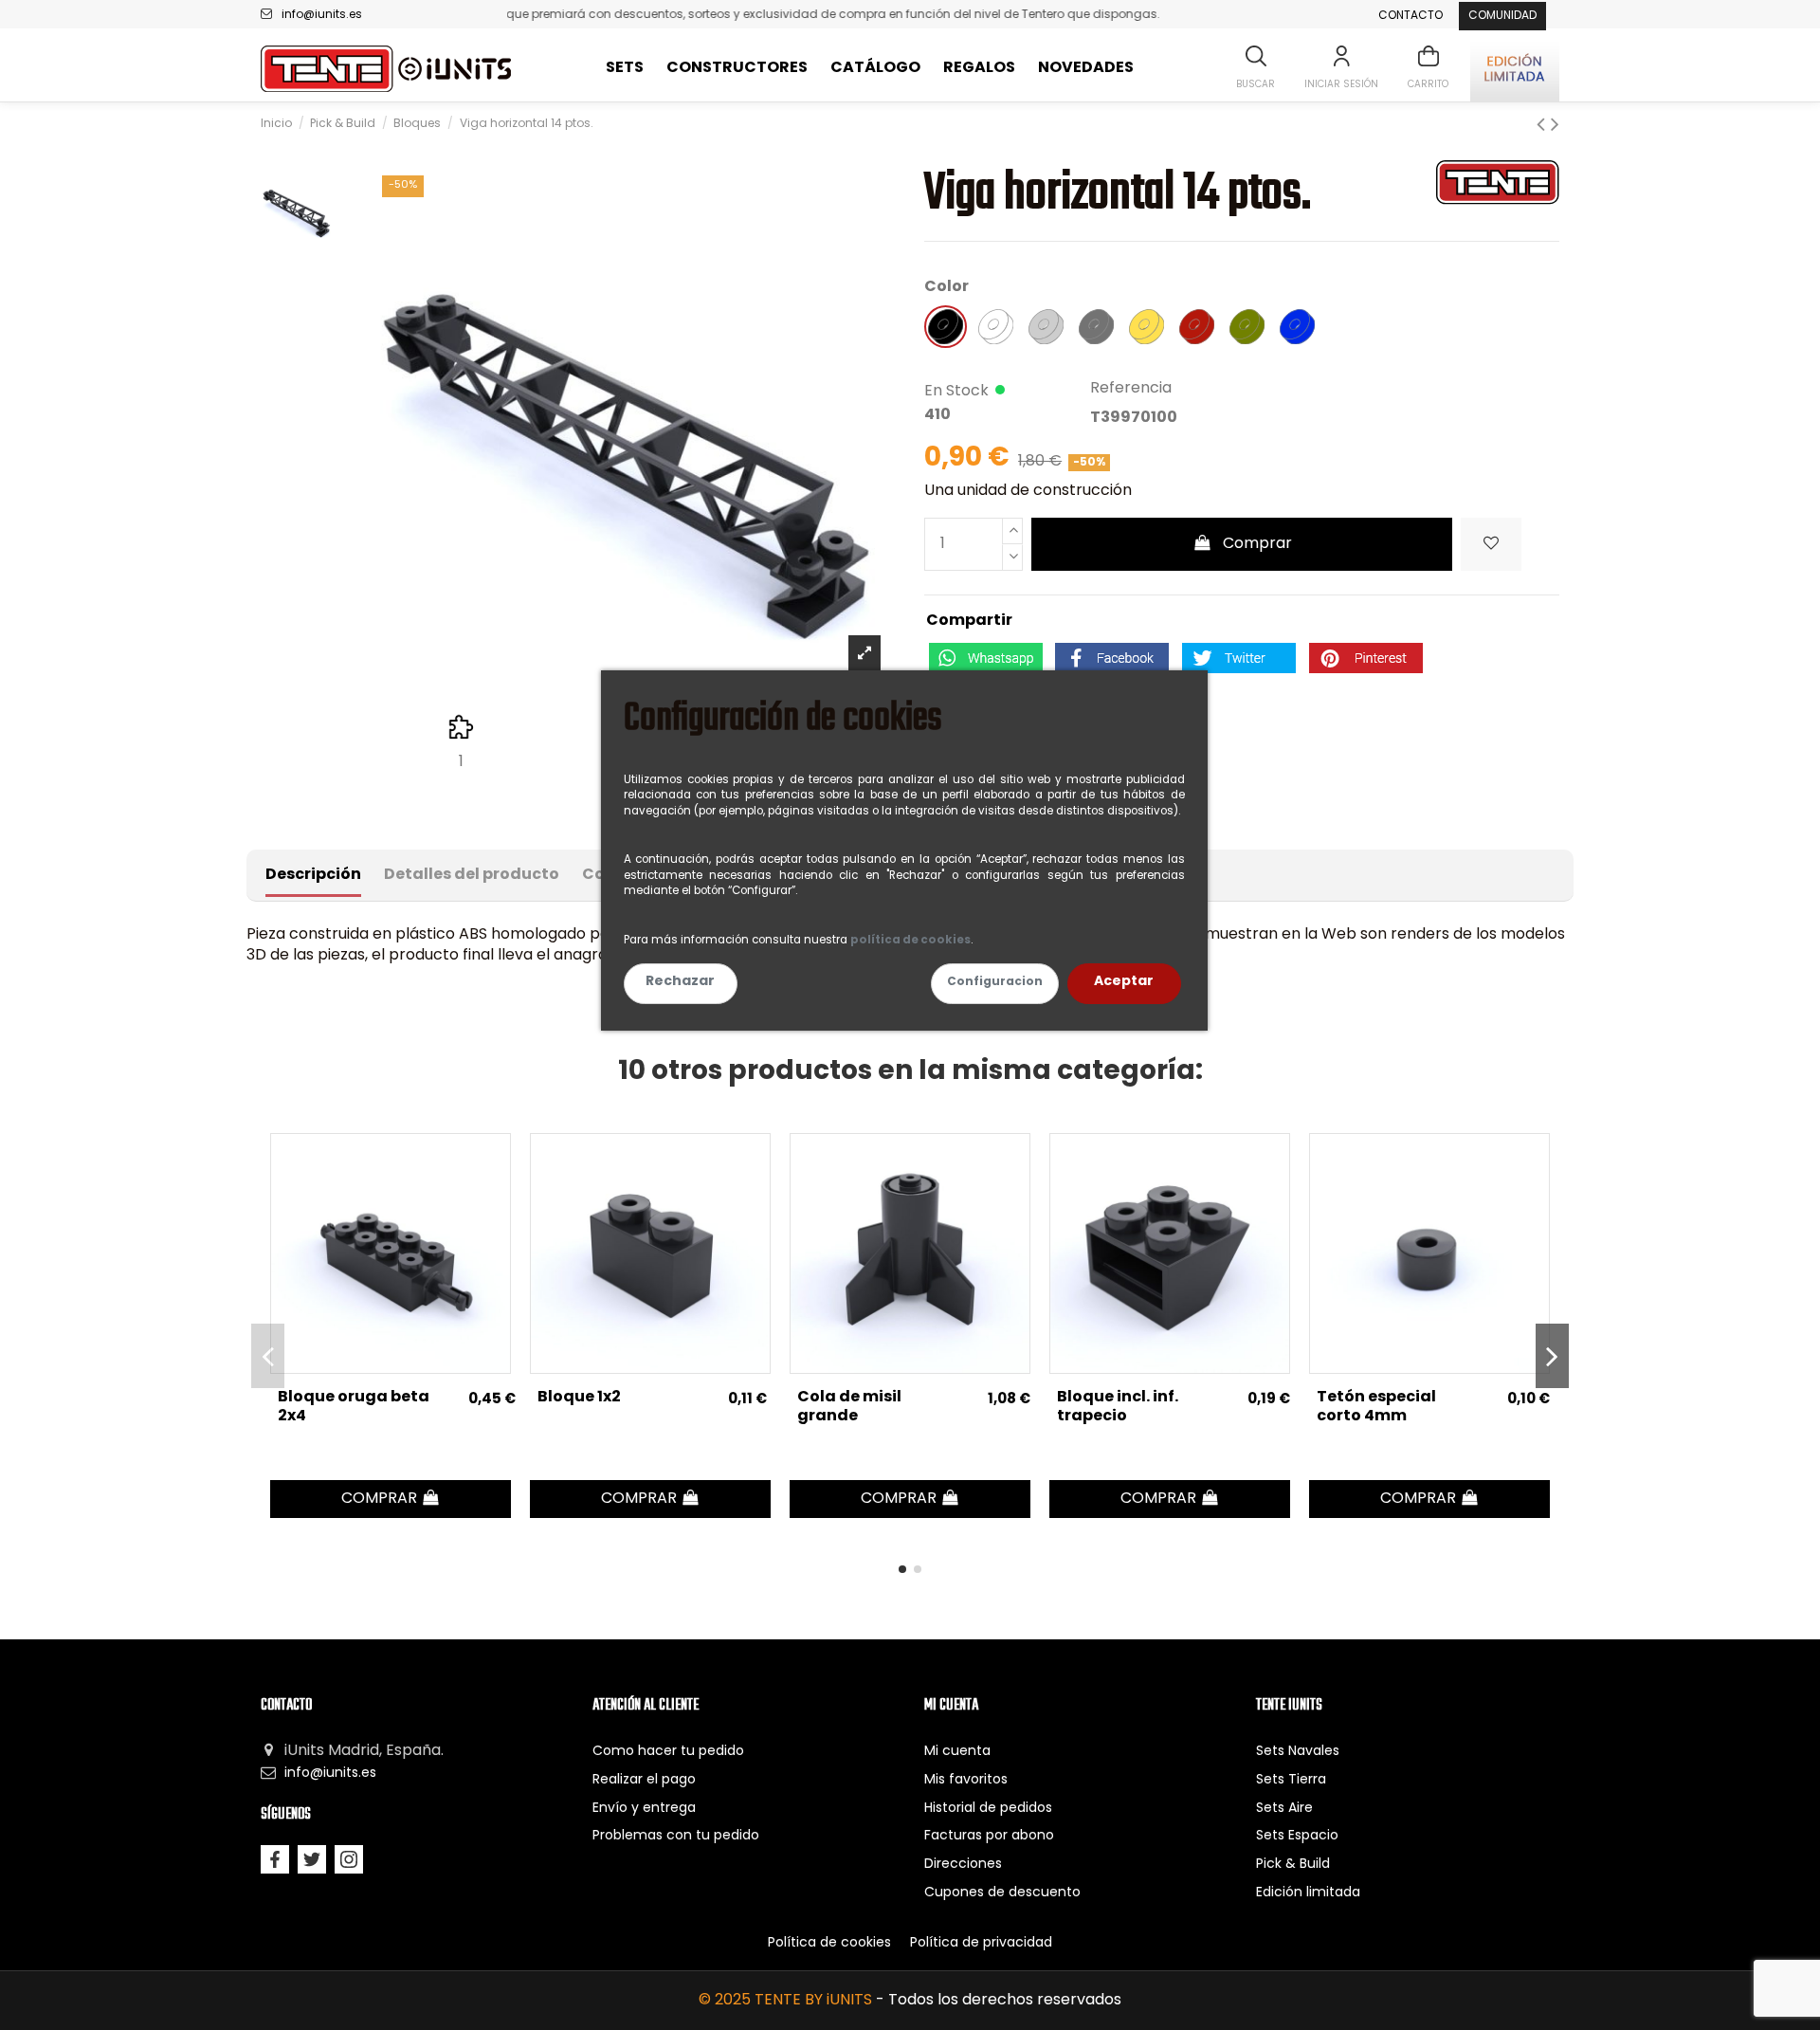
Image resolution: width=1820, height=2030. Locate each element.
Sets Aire (1284, 1809)
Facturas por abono (989, 1836)
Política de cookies (829, 1943)
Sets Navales (1298, 1752)
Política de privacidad (981, 1943)
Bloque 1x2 (579, 1398)
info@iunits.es (322, 15)
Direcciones (963, 1865)
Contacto (1410, 16)
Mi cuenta (957, 1752)
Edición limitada (1308, 1893)
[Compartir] (1112, 658)
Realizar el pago (644, 1780)
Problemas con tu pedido (676, 1836)
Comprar (1257, 544)
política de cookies (910, 941)
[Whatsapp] (986, 658)
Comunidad (1502, 16)
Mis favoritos (966, 1780)
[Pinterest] (1366, 658)
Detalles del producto (472, 875)
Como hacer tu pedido (668, 1752)
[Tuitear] (1239, 658)
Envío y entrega (644, 1809)
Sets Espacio (1297, 1836)
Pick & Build (1293, 1865)
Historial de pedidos (988, 1809)
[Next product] (1555, 126)
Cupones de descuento (1002, 1893)
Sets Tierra (1291, 1780)
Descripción (313, 875)
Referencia (1131, 389)
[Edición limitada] (1515, 69)
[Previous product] (1544, 126)
